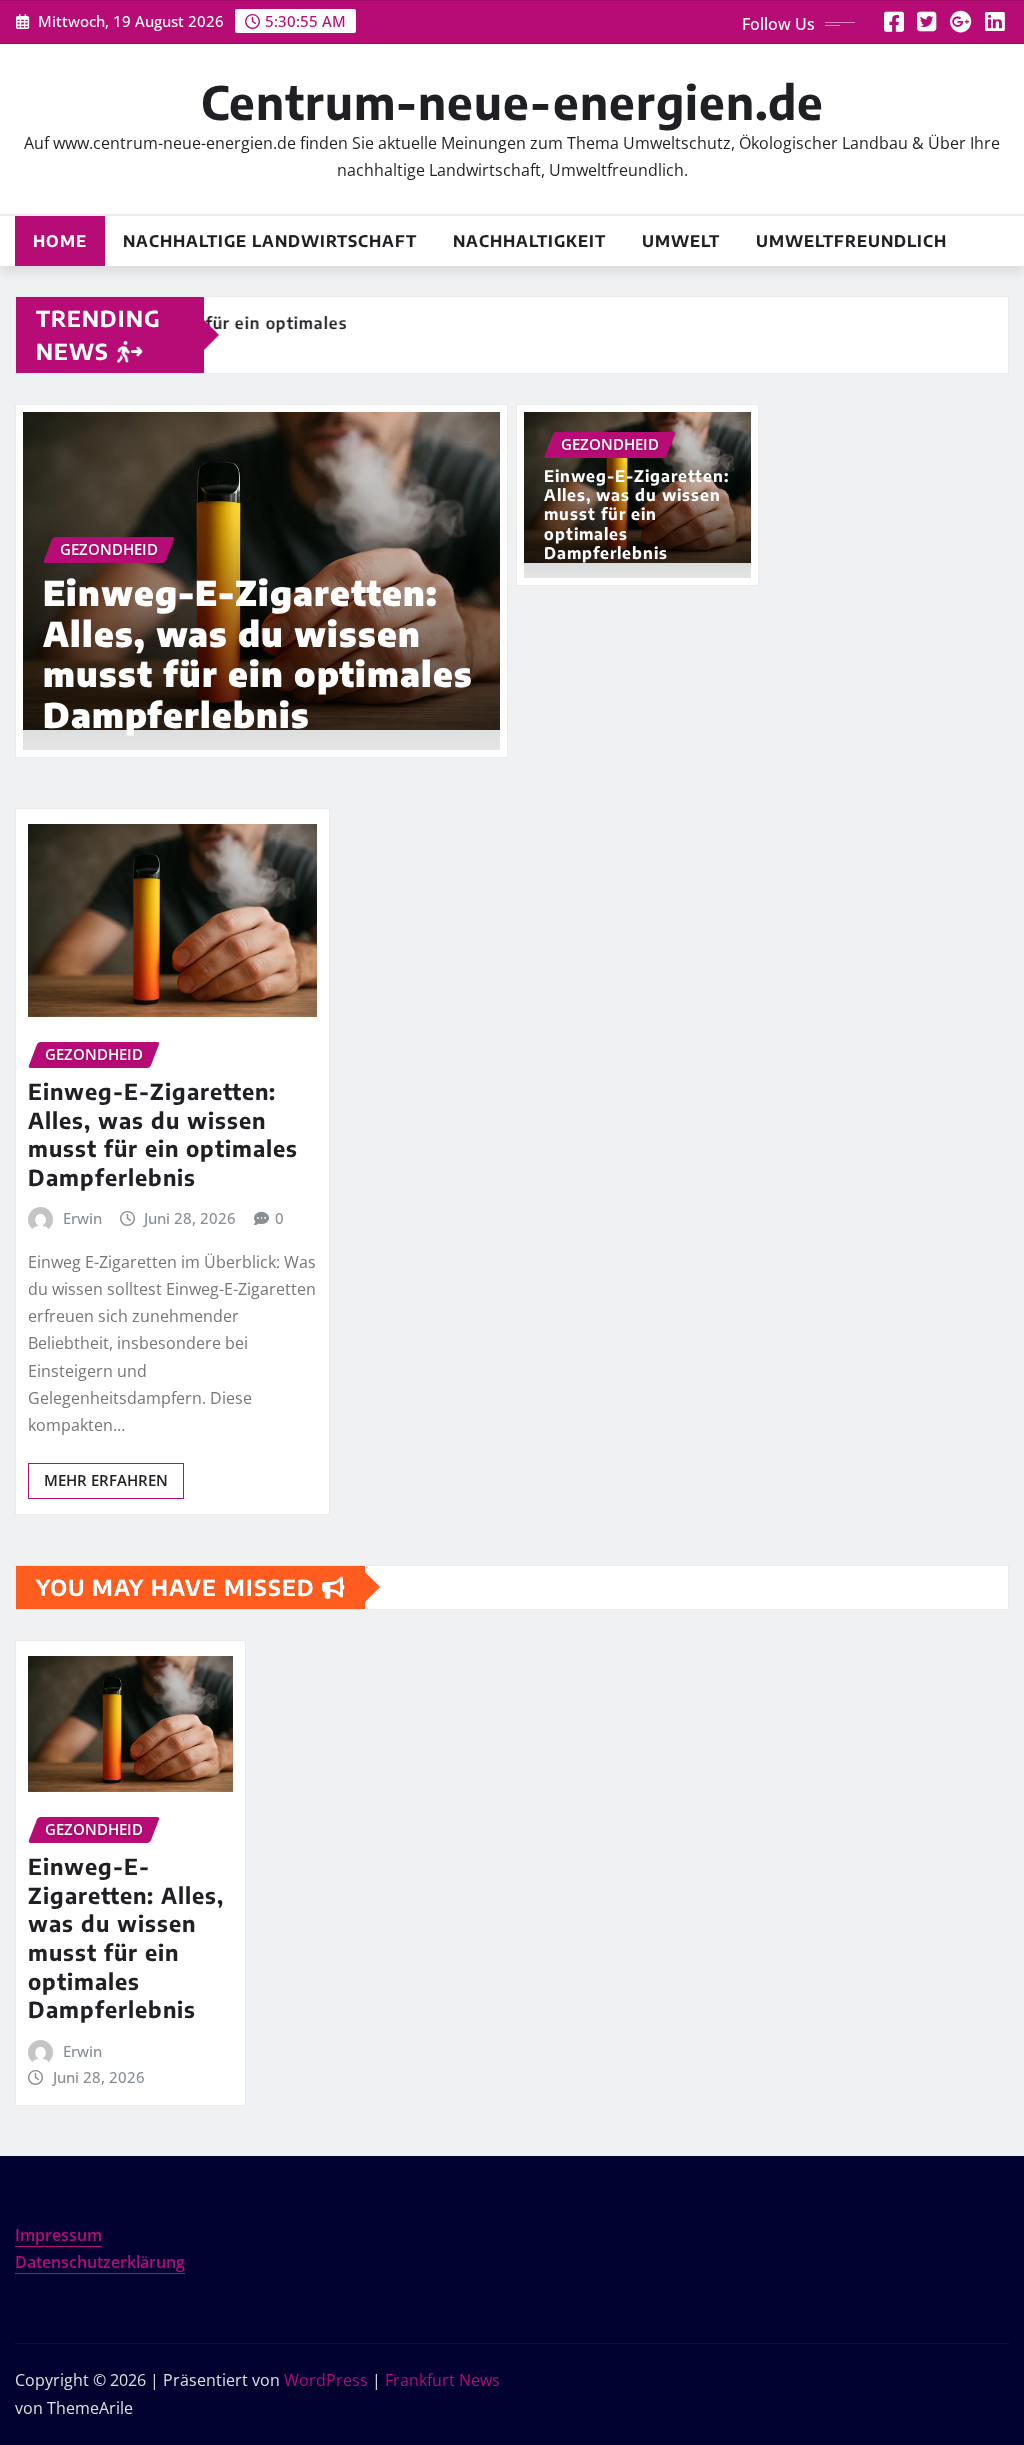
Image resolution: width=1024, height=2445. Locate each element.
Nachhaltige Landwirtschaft (270, 241)
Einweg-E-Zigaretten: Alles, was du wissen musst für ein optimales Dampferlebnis (258, 653)
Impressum (58, 2235)
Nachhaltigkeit (529, 241)
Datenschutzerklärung (100, 2262)
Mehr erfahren (106, 1480)
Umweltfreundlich (851, 241)
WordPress (326, 2380)
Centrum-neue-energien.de (512, 101)
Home (60, 241)
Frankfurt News (442, 2380)
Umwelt (681, 241)
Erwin (82, 1218)
